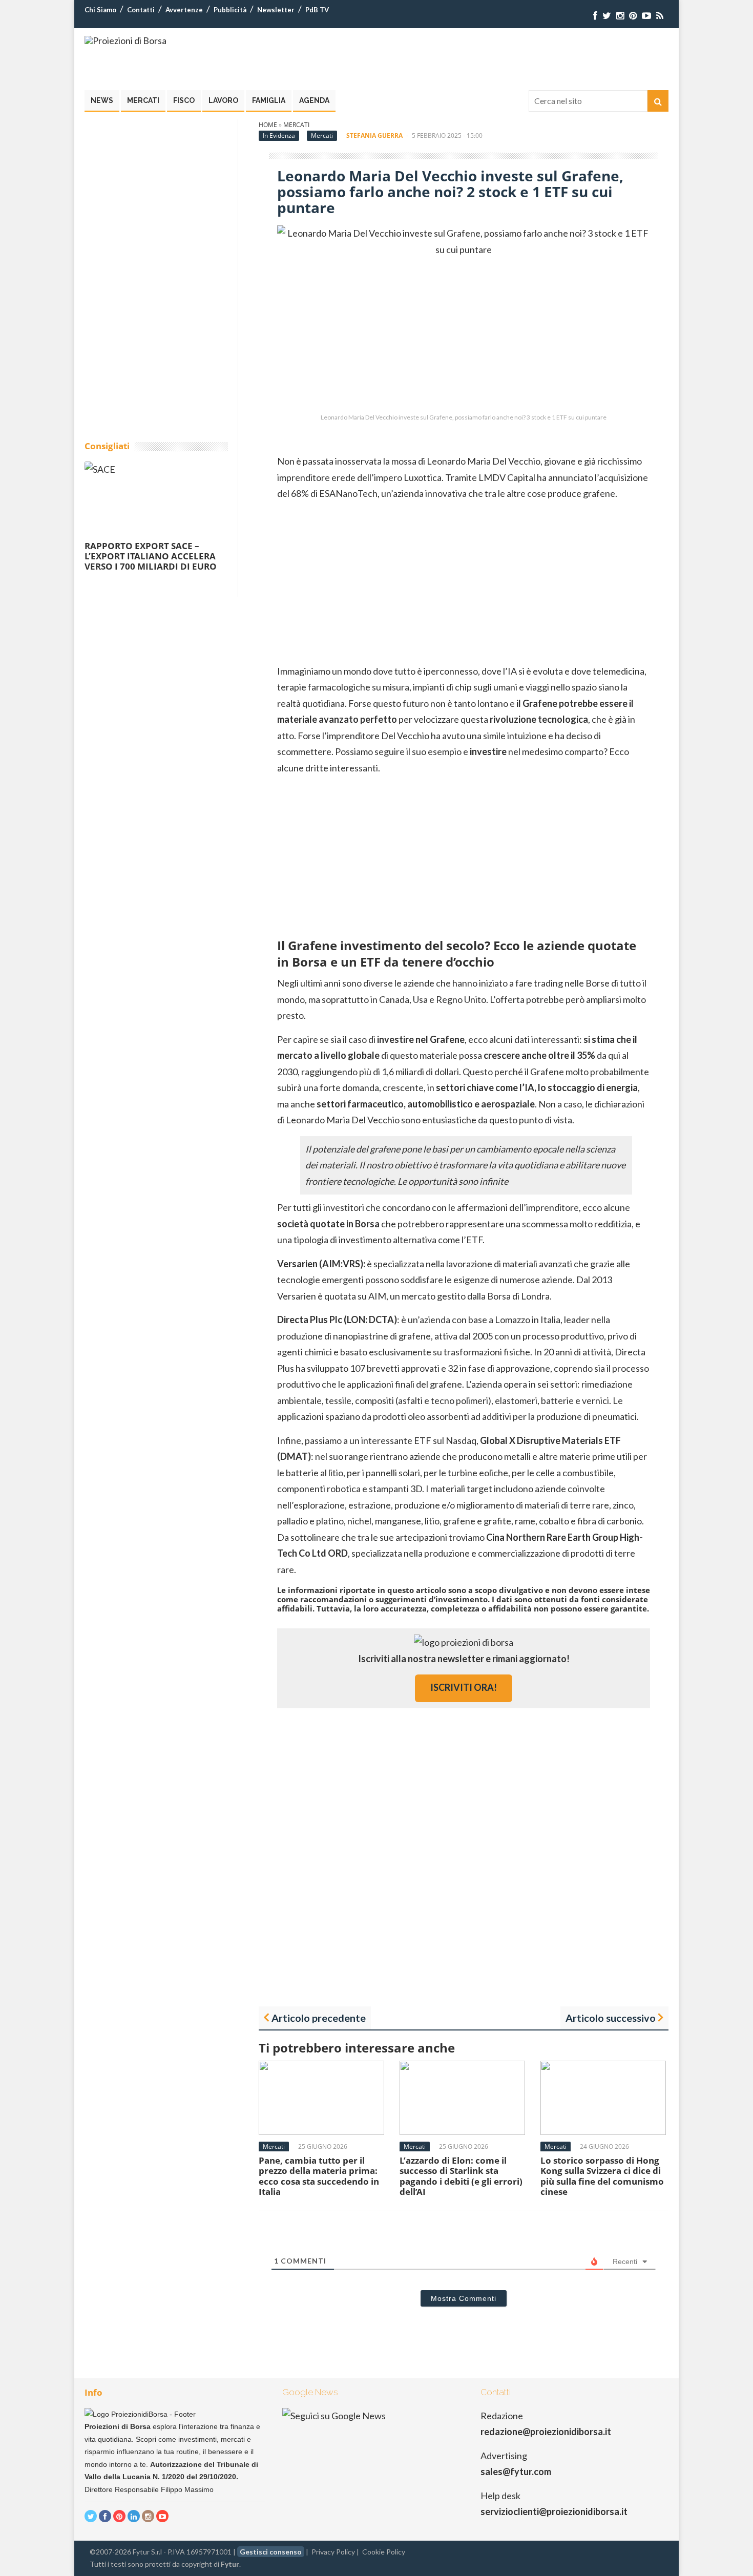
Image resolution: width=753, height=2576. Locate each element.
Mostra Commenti (464, 2298)
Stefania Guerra (374, 135)
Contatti (141, 10)
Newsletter (276, 10)
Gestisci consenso (271, 2552)
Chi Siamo (100, 10)
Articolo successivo (611, 2018)
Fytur (230, 2564)
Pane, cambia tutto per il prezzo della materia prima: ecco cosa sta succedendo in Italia (319, 2176)
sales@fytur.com (516, 2472)
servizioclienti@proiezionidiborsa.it (554, 2511)
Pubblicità (230, 10)
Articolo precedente (319, 2018)
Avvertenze (184, 10)
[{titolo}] (595, 16)
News (102, 100)
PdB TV (317, 10)
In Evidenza (279, 135)
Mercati (143, 100)
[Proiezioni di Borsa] (126, 40)
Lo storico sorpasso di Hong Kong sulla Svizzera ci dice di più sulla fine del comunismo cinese (602, 2176)
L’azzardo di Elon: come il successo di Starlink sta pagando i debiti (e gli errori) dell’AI (461, 2176)
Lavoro (223, 100)
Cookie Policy (384, 2552)
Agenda (314, 100)
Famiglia (269, 100)
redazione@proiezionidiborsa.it (546, 2432)
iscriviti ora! (464, 1687)
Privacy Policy (333, 2552)
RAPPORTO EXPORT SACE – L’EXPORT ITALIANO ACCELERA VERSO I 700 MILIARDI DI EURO (151, 556)
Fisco (184, 100)
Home (268, 125)
